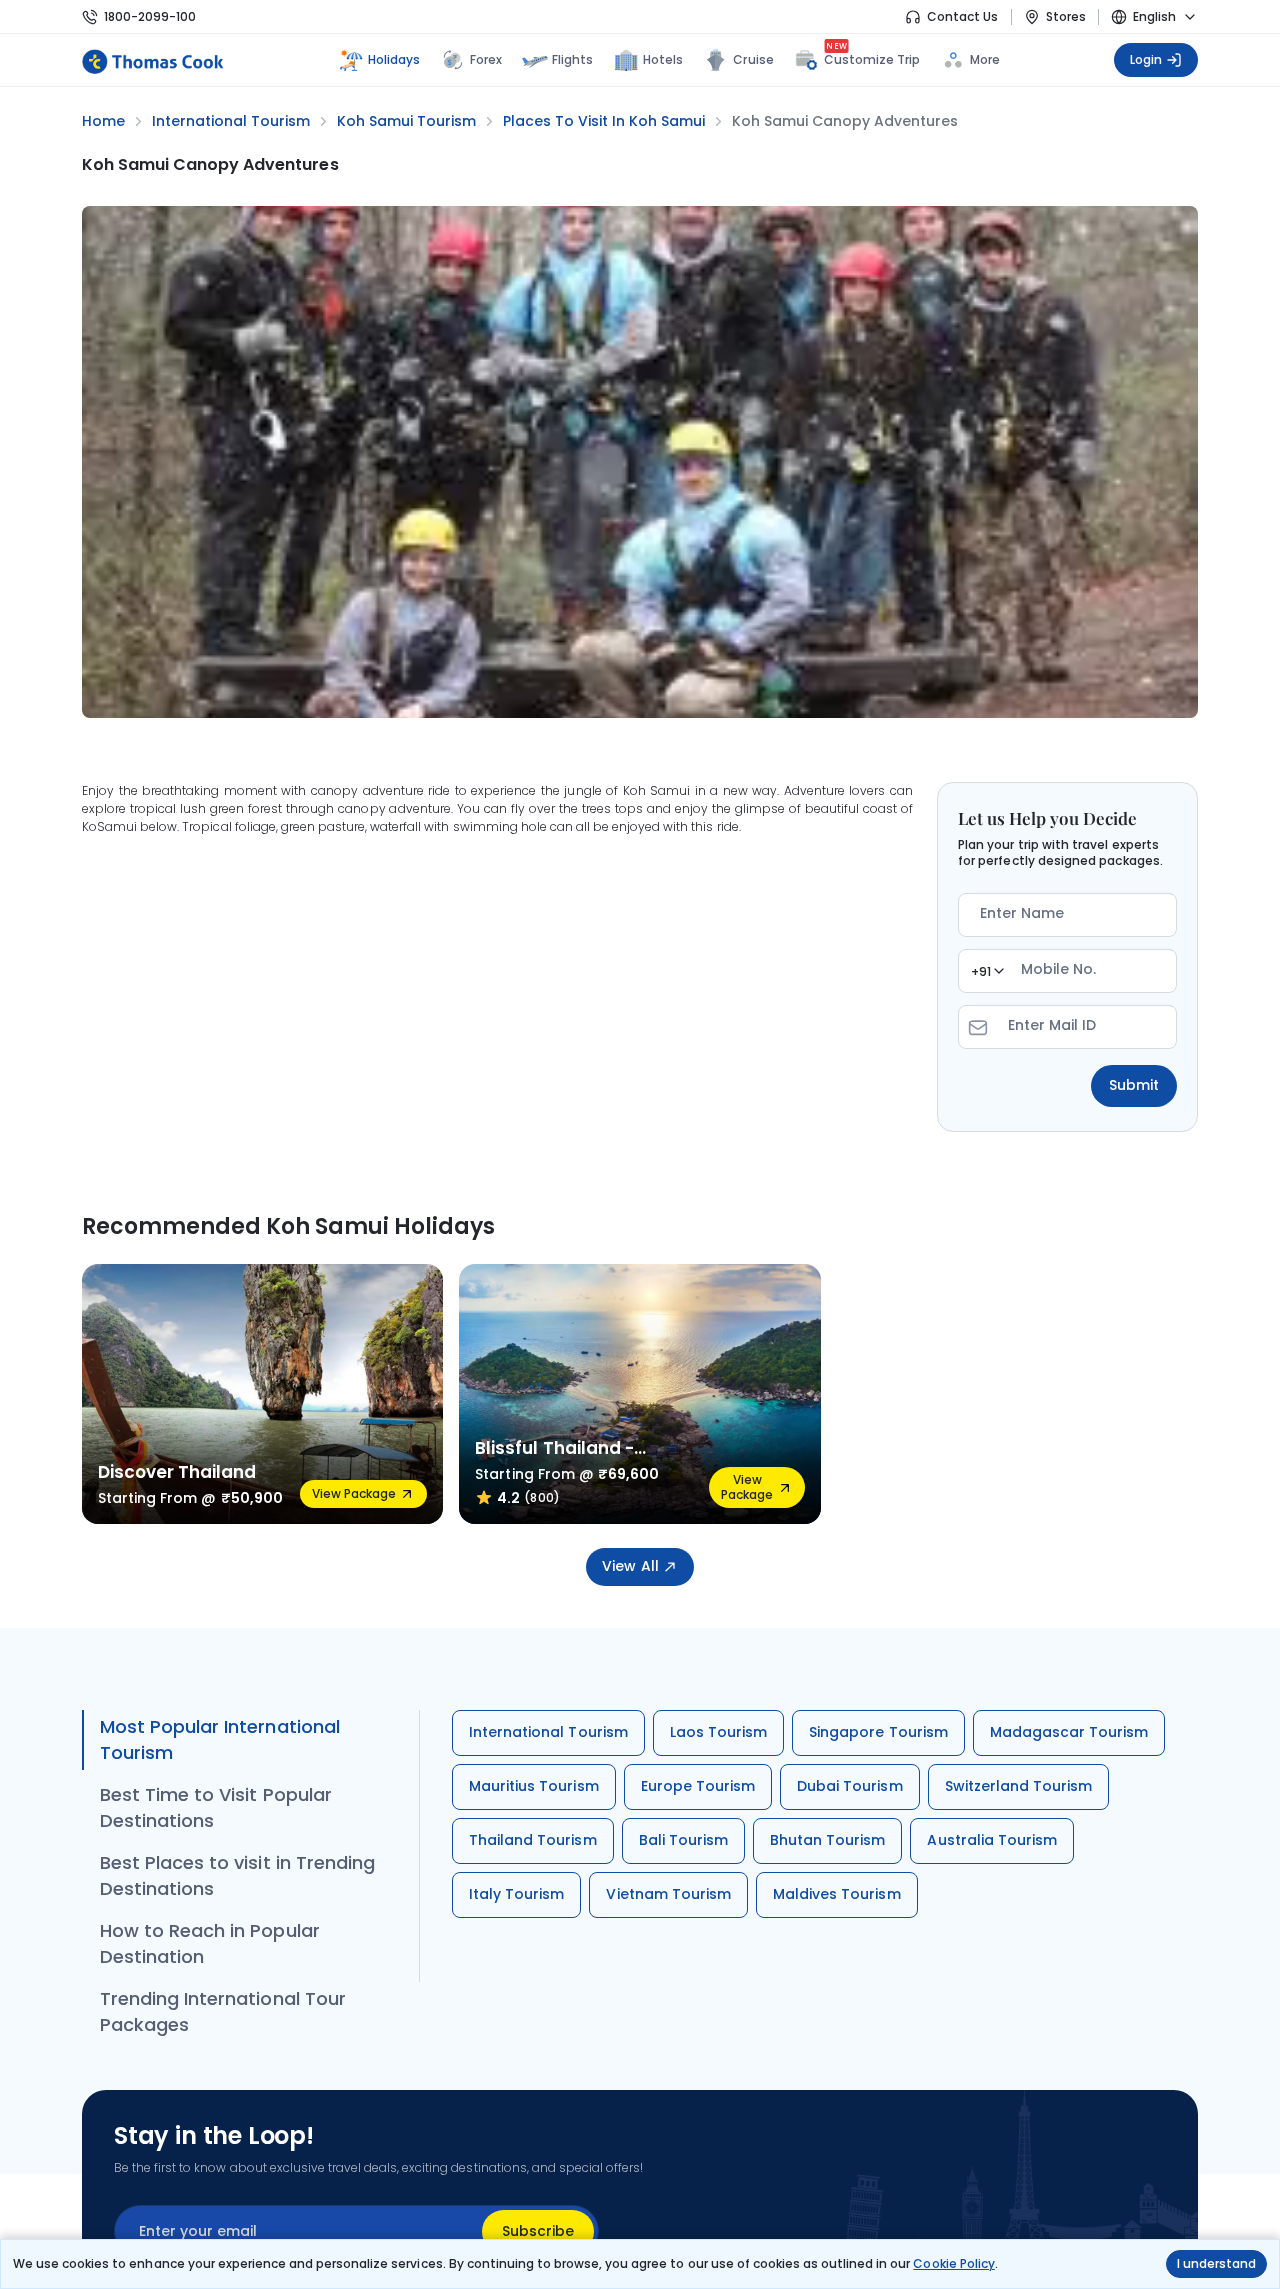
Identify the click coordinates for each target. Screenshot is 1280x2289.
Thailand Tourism (533, 1840)
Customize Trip (872, 57)
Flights (572, 59)
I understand (1216, 2263)
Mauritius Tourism (534, 1786)
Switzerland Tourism (1019, 1786)
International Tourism (548, 1732)
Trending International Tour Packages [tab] (223, 2011)
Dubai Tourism (849, 1786)
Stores (1066, 16)
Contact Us (962, 16)
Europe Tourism (698, 1786)
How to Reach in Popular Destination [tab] (210, 1943)
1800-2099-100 (150, 16)
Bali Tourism (683, 1840)
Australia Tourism (992, 1840)
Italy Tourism (516, 1894)
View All (630, 1566)
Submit (1134, 1085)
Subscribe (538, 2231)
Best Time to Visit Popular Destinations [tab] (216, 1807)
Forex (486, 59)
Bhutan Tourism (828, 1840)
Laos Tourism (718, 1732)
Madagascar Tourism (1069, 1732)
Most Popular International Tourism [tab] (220, 1739)
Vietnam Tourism (668, 1894)
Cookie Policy (953, 2263)
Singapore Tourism (878, 1732)
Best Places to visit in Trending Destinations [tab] (237, 1875)
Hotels (663, 59)
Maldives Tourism (837, 1894)
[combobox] (987, 971)
